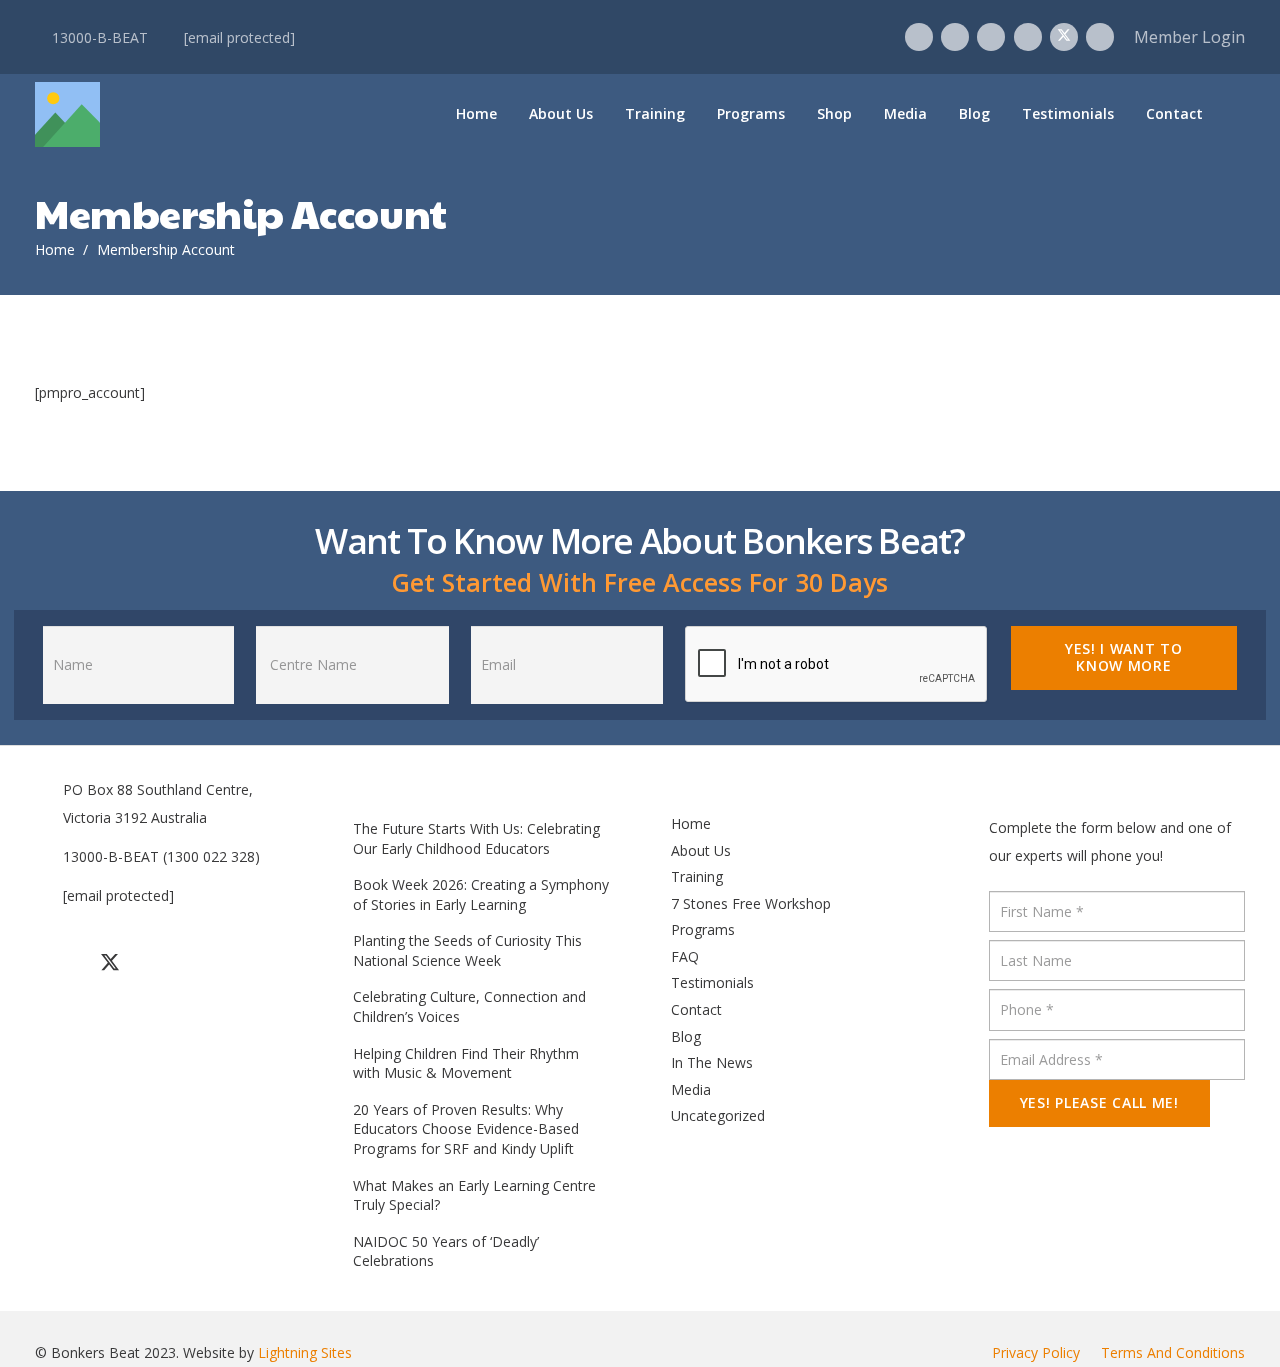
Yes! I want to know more (1124, 657)
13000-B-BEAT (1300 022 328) (161, 856)
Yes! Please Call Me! (1099, 1102)
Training (697, 876)
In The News (712, 1062)
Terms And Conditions (1173, 1352)
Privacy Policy (1036, 1352)
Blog (686, 1036)
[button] (695, 114)
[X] (1064, 37)
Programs (703, 929)
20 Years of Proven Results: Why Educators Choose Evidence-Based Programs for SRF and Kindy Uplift (466, 1129)
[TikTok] (991, 37)
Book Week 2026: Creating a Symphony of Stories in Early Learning (481, 894)
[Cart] (1229, 114)
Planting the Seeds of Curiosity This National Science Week (467, 950)
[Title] (67, 114)
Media (691, 1089)
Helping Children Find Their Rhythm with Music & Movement (466, 1063)
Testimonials (712, 982)
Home (691, 823)
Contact (696, 1009)
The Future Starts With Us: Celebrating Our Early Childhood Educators (476, 838)
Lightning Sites (305, 1352)
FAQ (685, 956)
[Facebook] (919, 37)
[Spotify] (1100, 37)
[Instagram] (955, 37)
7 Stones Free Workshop (751, 903)
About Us (701, 850)
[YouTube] (1028, 37)
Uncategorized (718, 1115)
